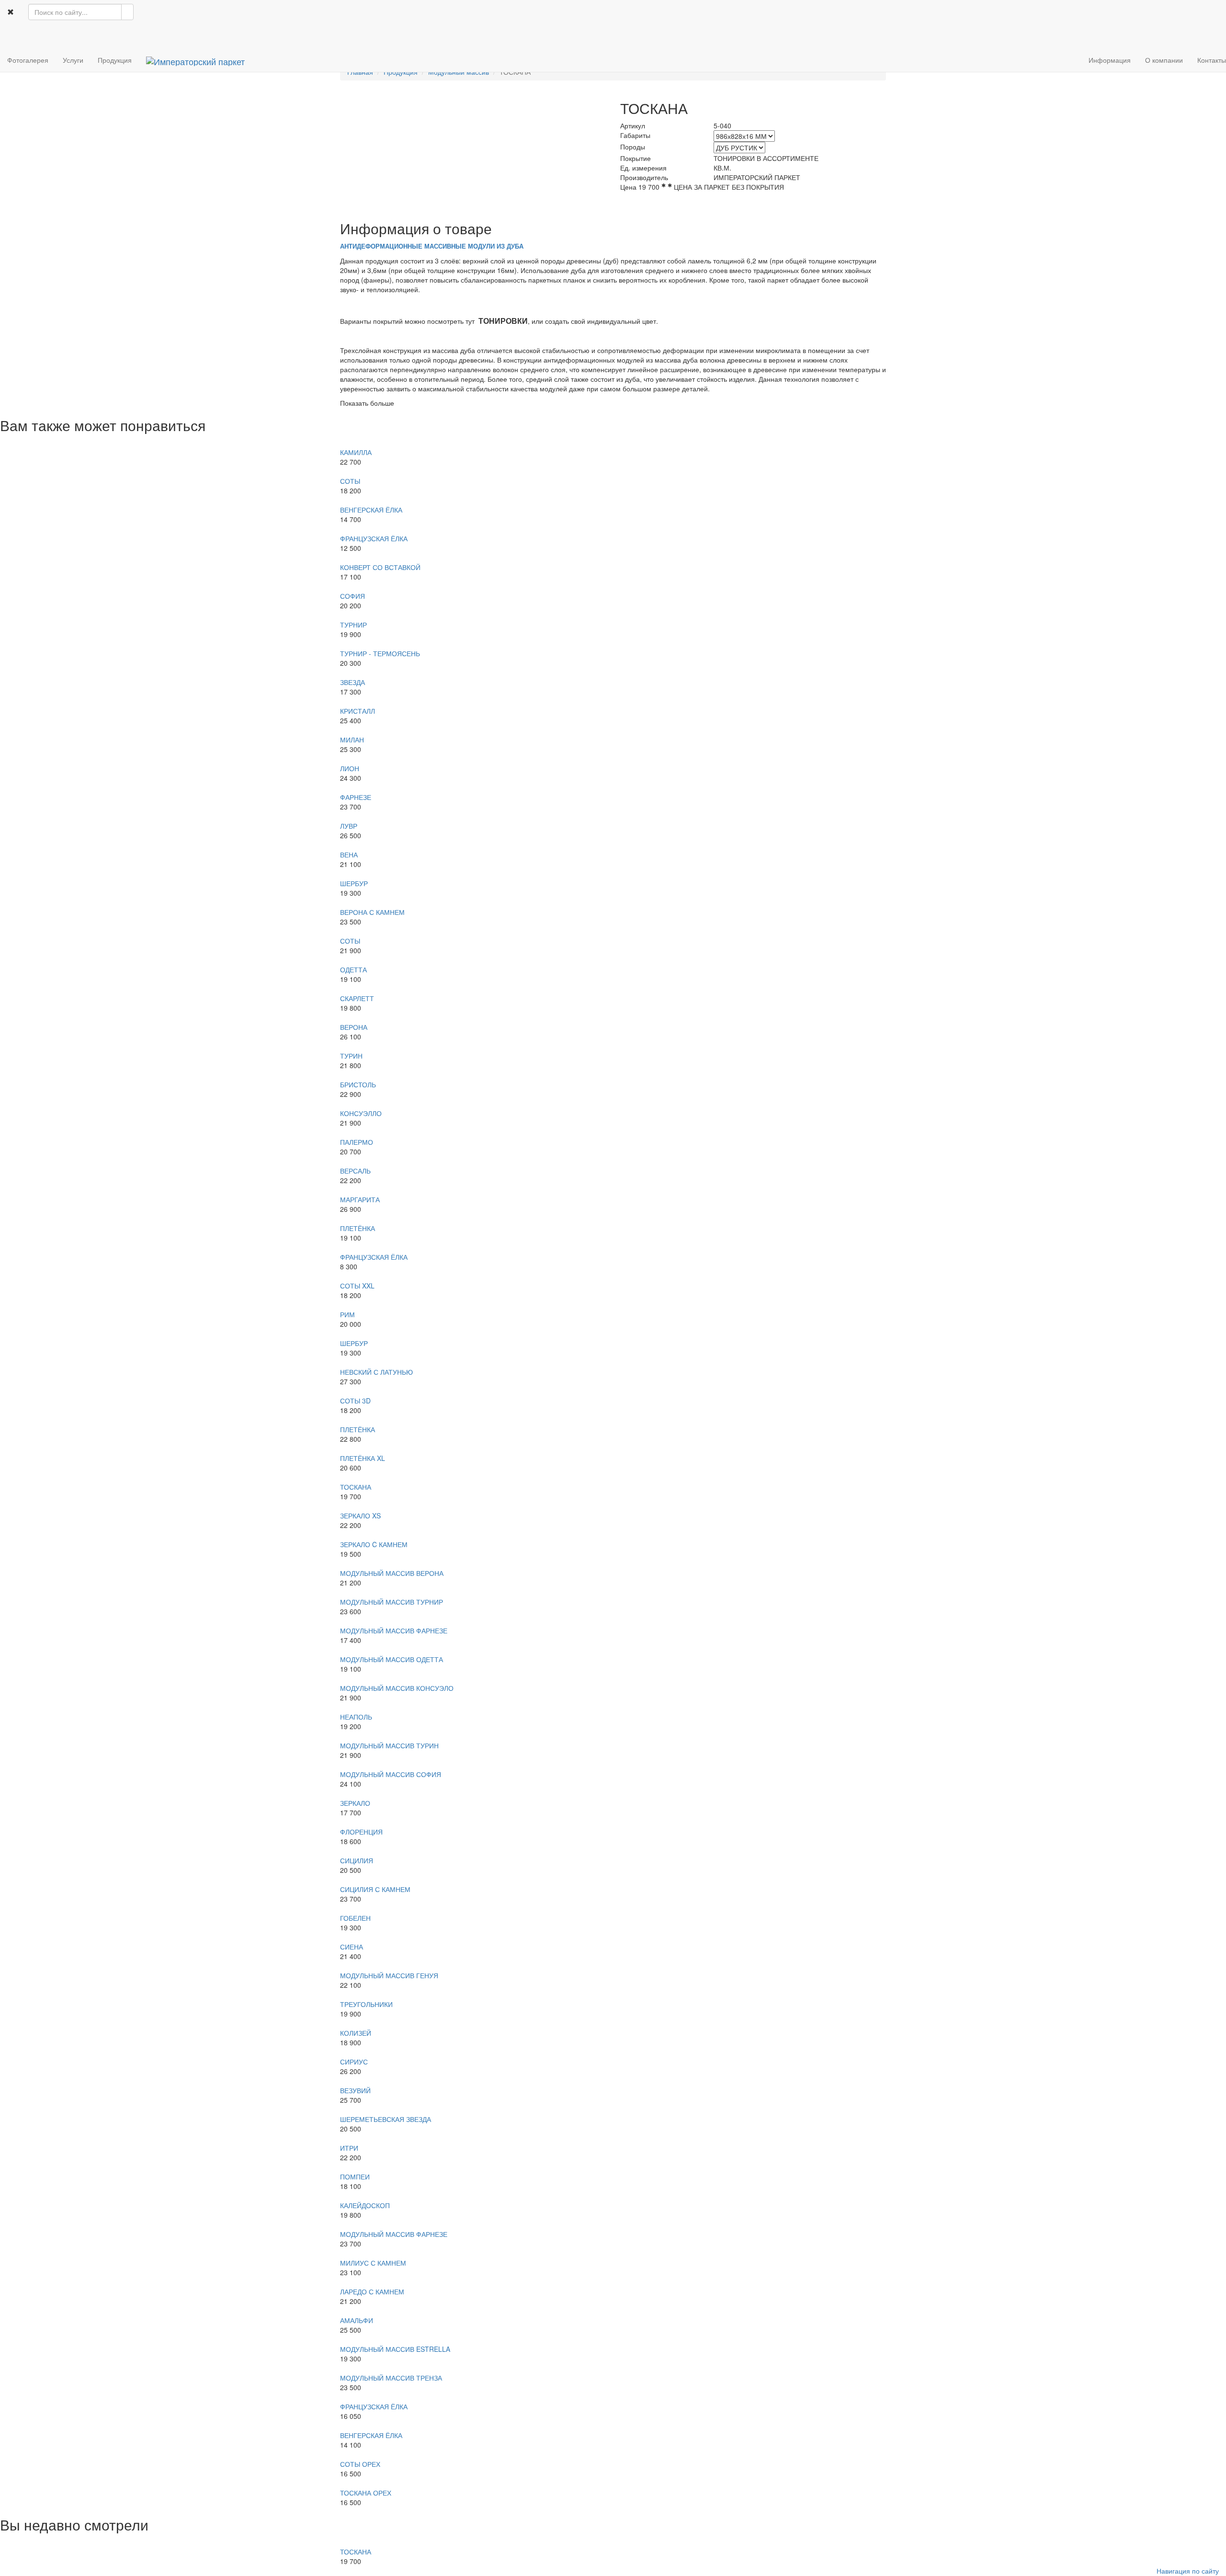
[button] (7, 36)
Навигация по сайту (1188, 2571)
